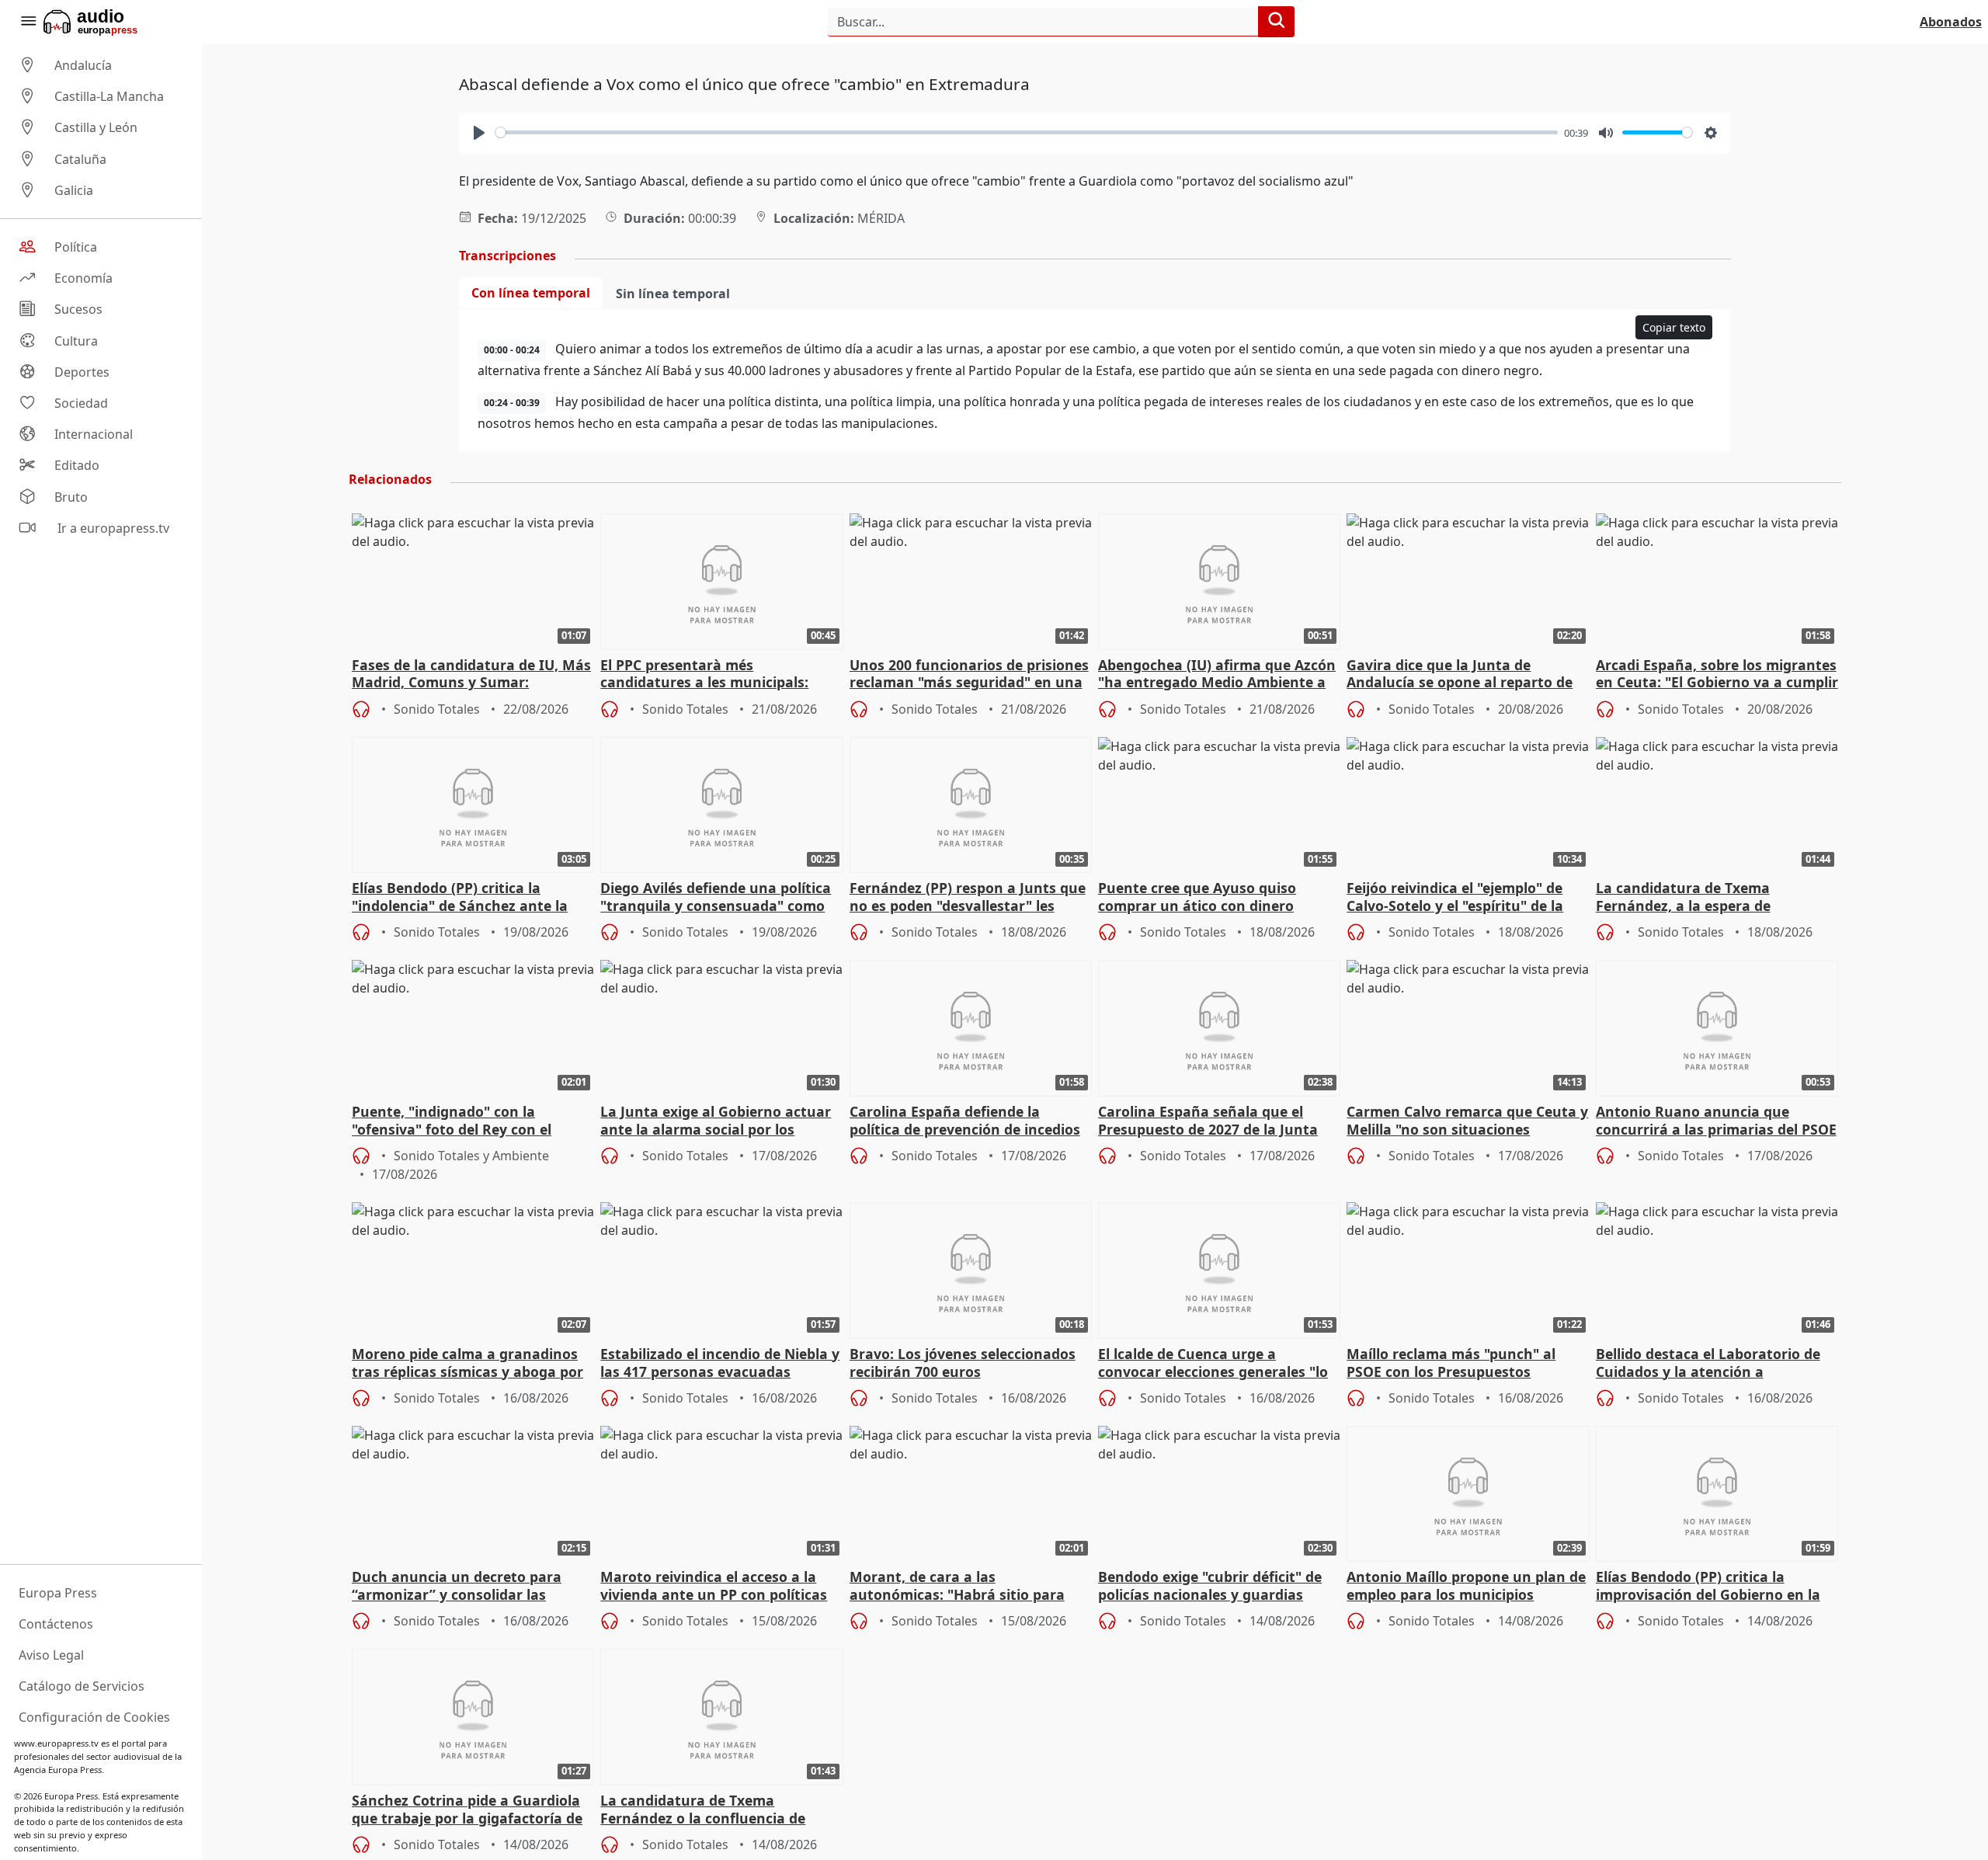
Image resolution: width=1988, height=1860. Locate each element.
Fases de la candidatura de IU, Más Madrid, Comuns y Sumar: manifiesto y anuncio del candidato (473, 675)
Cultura (76, 341)
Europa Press (58, 1593)
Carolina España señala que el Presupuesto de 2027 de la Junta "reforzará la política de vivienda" (1212, 1121)
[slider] (1027, 132)
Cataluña (80, 159)
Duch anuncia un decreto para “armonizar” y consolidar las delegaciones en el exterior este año (460, 1587)
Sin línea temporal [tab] (673, 294)
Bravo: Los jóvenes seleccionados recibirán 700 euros (963, 1363)
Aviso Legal (51, 1655)
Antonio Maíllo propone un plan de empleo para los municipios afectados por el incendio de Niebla (1467, 1587)
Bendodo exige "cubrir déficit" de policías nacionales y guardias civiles (1210, 1587)
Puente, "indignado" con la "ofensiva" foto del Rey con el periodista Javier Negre (452, 1121)
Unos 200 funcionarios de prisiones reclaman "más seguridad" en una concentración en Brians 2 (969, 675)
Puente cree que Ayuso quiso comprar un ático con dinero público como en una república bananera (1203, 898)
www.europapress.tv (56, 1743)
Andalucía (83, 65)
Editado (77, 466)
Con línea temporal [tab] (531, 293)
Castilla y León (96, 128)
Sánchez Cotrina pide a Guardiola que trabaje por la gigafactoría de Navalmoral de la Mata (467, 1810)
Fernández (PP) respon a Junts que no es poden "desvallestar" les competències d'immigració (968, 898)
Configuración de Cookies (94, 1717)
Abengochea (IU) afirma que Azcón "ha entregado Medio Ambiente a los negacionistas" (1217, 675)
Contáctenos (56, 1624)
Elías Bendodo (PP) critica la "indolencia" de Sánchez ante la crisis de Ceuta (460, 898)
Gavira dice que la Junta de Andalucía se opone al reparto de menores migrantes (1460, 675)
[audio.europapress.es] (111, 22)
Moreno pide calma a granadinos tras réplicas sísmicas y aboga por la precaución (467, 1364)
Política (76, 247)
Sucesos (78, 310)
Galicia (74, 190)
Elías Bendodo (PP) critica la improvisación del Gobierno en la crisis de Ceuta (1708, 1587)
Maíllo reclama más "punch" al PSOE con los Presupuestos (1451, 1363)
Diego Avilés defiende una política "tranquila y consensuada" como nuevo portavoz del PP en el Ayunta (716, 898)
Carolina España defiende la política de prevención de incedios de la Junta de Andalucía (965, 1121)
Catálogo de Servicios (82, 1686)
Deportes (82, 372)
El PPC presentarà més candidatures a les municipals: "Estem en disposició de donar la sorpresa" (711, 675)
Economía (83, 278)
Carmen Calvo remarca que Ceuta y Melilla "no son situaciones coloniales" (1467, 1121)
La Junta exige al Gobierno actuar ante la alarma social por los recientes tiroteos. (716, 1121)
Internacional (94, 434)
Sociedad (81, 403)
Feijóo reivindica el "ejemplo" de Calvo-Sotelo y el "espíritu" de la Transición (1455, 898)
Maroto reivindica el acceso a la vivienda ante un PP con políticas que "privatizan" (714, 1587)
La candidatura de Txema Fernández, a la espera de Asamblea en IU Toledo (1683, 898)
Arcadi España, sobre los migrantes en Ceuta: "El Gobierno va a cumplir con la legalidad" (1717, 675)
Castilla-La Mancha (109, 96)
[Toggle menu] (28, 22)
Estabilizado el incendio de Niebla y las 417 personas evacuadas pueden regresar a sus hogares (720, 1364)
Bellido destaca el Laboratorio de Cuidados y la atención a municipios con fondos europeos (1708, 1364)
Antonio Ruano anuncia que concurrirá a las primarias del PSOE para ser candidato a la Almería (1716, 1121)
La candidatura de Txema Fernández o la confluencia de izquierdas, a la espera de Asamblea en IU (703, 1810)
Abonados (1951, 22)
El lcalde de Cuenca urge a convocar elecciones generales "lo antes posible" (1213, 1364)
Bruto (71, 497)
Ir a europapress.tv (112, 528)
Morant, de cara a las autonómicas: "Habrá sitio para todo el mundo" (957, 1587)
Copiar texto (1674, 327)
